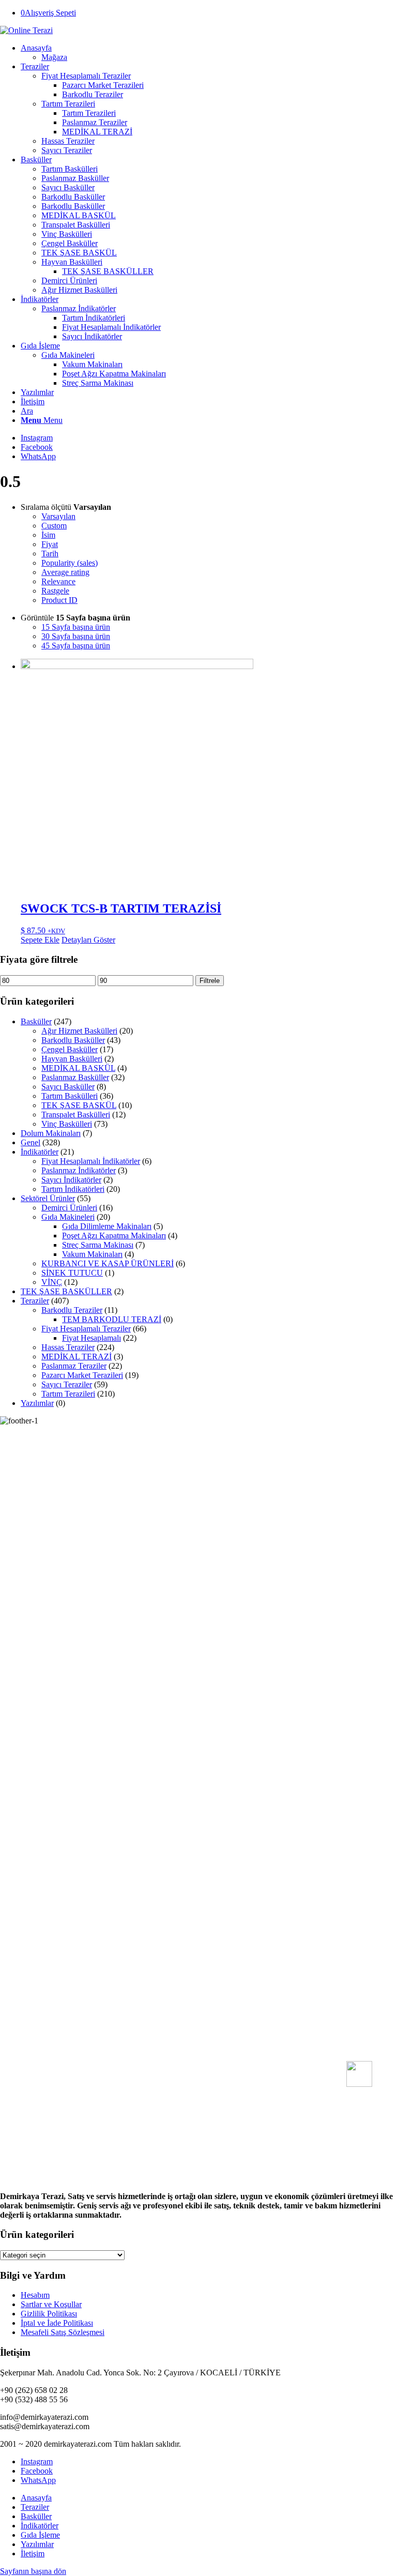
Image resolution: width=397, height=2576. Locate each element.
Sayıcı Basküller (68, 1087)
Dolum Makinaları (51, 1133)
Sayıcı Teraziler (67, 1384)
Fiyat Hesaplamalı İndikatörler (91, 1161)
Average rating (65, 572)
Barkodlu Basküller (73, 1040)
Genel (30, 1142)
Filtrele (210, 981)
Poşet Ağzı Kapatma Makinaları (114, 1236)
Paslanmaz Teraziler (74, 1366)
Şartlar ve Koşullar (51, 2304)
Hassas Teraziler (68, 1347)
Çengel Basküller (70, 1049)
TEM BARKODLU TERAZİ (112, 1319)
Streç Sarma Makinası (98, 1245)
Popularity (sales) (70, 563)
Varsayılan (58, 516)
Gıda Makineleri (68, 1217)
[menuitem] (209, 53)
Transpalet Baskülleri (76, 1115)
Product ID (59, 600)
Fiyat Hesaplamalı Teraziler (86, 1329)
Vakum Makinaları (92, 1254)
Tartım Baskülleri (70, 1096)
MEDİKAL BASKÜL (78, 1068)
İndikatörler (40, 1152)
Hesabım (35, 2295)
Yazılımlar (37, 1403)
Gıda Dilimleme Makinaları (107, 1226)
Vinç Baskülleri (67, 1124)
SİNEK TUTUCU (72, 1273)
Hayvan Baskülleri (72, 1059)
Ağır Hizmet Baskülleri (79, 1031)
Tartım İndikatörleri (73, 1189)
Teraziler (35, 1301)
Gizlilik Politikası (49, 2314)
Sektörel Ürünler (48, 1198)
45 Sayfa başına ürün (76, 646)
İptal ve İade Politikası (57, 2323)
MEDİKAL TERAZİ (77, 1357)
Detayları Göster (88, 940)
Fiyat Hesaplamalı (91, 1338)
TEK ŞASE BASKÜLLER (66, 1291)
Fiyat (50, 544)
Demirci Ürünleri (69, 1208)
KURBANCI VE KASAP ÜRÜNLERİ (108, 1263)
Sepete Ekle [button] (40, 940)
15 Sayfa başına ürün (76, 627)
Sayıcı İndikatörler (71, 1180)
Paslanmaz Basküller (75, 1077)
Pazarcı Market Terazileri (82, 1375)
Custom (54, 526)
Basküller (36, 1021)
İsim (48, 535)
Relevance (58, 581)
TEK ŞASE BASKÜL (79, 1105)
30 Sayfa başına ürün (76, 636)
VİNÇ (52, 1282)
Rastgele (55, 591)
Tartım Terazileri (68, 1394)
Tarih (50, 554)
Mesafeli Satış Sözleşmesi (63, 2332)
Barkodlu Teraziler (72, 1310)
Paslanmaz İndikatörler (79, 308)
